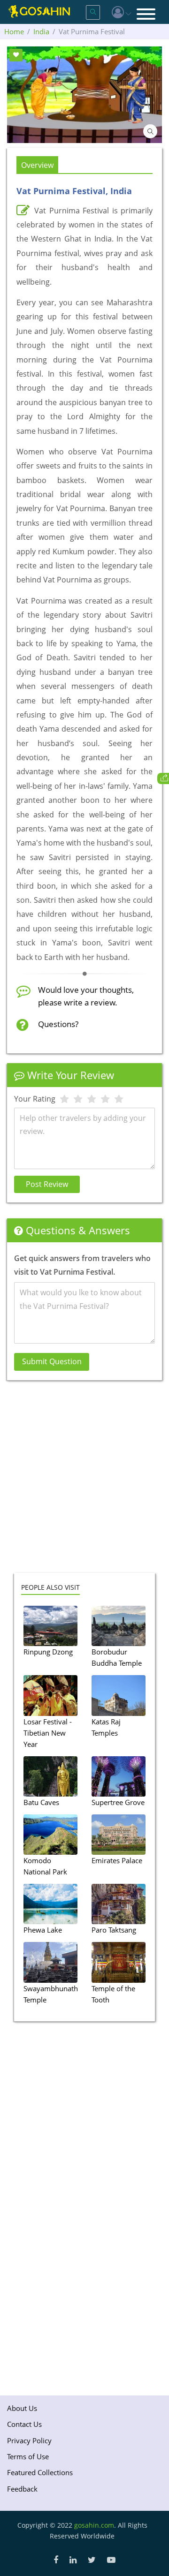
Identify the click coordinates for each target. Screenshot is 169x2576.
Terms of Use (28, 2456)
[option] (84, 95)
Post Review (47, 1184)
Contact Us (24, 2424)
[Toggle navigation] (146, 15)
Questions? (58, 1024)
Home (14, 31)
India (41, 31)
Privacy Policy (29, 2440)
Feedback (22, 2489)
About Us (22, 2408)
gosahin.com (94, 2525)
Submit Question (52, 1361)
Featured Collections (40, 2472)
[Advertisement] (84, 1483)
